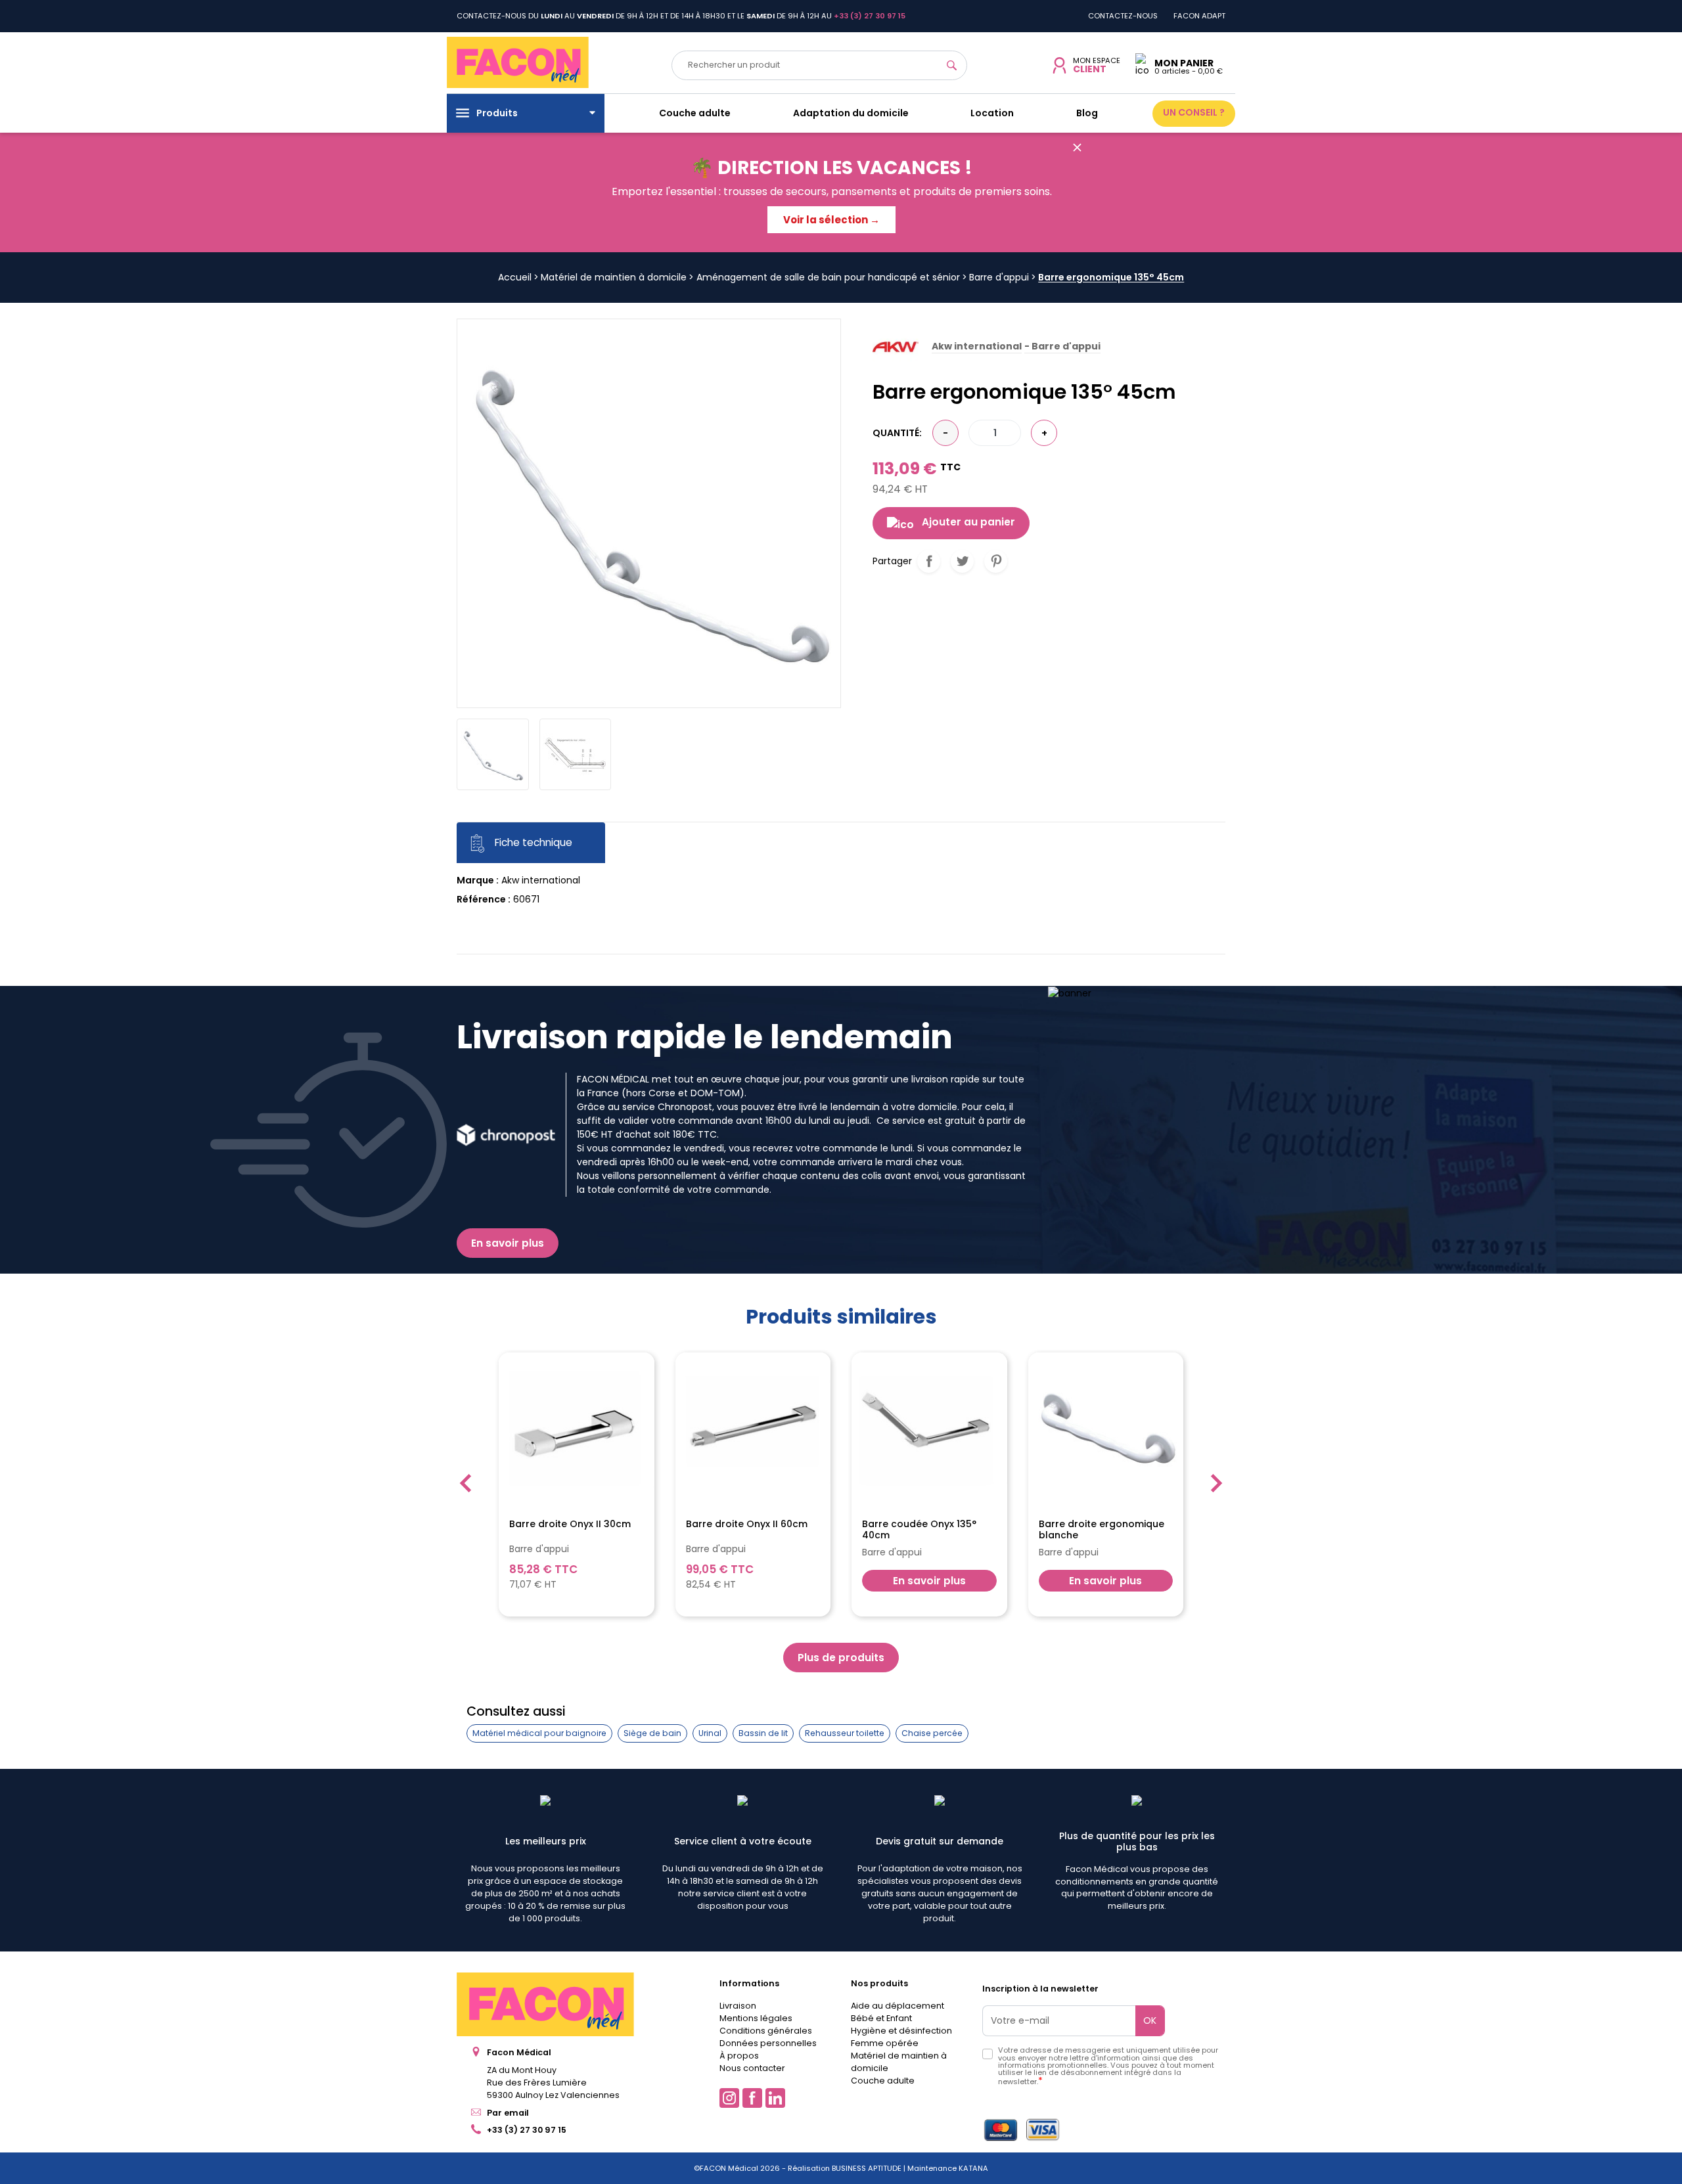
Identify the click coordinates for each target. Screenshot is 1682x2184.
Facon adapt (1199, 16)
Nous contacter (752, 2068)
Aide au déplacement (898, 2006)
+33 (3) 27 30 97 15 (527, 2130)
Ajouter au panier (968, 522)
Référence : (484, 899)
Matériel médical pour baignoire (539, 1733)
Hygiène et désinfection (901, 2031)
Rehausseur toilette (845, 1733)
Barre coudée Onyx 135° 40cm (919, 1530)
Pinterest (996, 561)
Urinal (710, 1733)
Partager (929, 561)
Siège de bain (652, 1733)
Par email (508, 2113)
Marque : (478, 880)
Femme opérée (885, 2043)
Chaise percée (932, 1733)
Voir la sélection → (831, 220)
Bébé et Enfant (881, 2018)
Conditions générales (766, 2031)
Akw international (541, 880)
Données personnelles (768, 2043)
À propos (739, 2056)
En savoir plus (508, 1243)
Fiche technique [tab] (532, 843)
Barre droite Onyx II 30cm (570, 1525)
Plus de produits (841, 1658)
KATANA (973, 2168)
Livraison (738, 2006)
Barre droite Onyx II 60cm (747, 1525)
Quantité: (897, 433)
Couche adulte (883, 2081)
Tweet (962, 561)
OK (1150, 2020)
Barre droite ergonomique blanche (1102, 1530)
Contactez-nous (1123, 16)
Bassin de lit (763, 1733)
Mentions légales (756, 2018)
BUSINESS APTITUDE (866, 2168)
